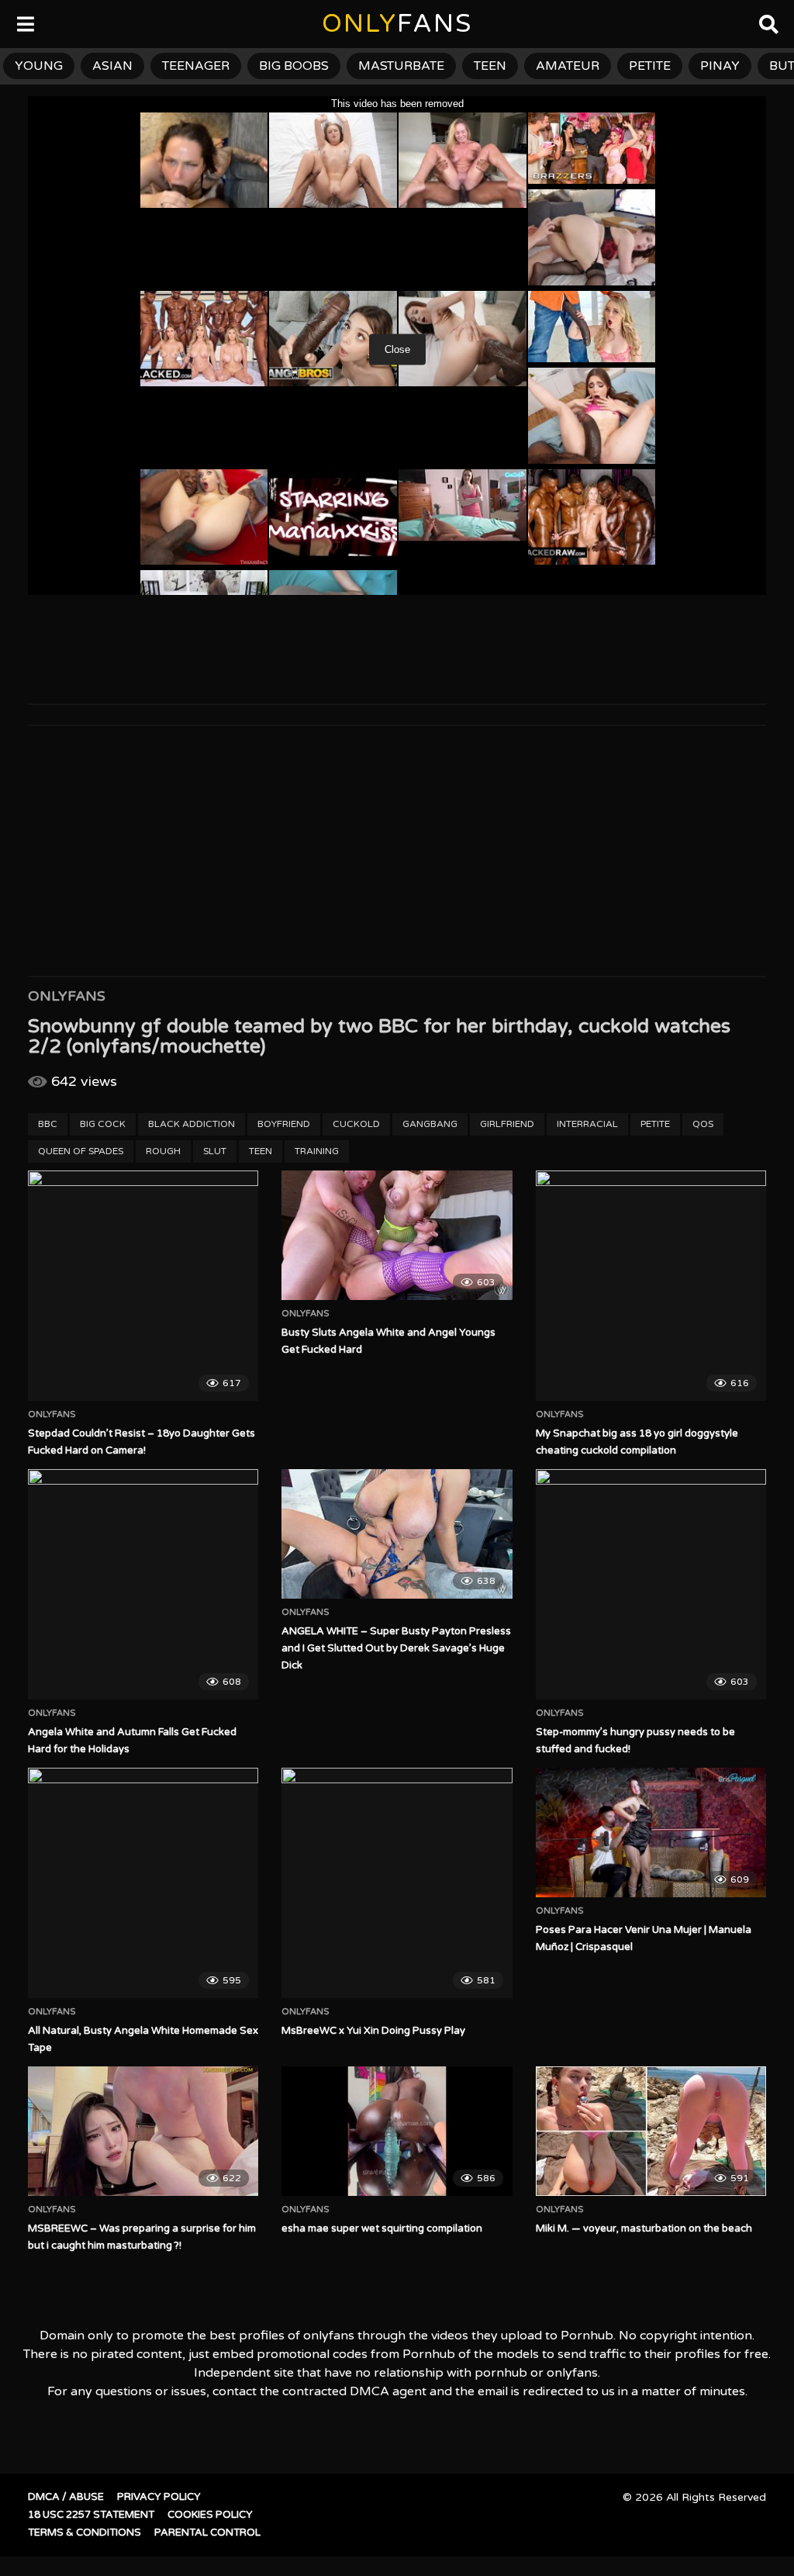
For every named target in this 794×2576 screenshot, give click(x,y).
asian (112, 66)
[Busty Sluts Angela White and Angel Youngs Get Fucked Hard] (397, 1235)
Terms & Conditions (85, 2533)
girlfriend (507, 1124)
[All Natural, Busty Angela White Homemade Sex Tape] (143, 1883)
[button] (25, 23)
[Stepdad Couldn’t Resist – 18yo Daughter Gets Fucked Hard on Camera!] (143, 1286)
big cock (103, 1124)
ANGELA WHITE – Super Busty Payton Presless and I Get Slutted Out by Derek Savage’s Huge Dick (396, 1648)
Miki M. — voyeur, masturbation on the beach (644, 2228)
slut (215, 1151)
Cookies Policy (210, 2515)
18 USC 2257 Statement (91, 2515)
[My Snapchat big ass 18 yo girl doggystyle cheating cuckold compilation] (651, 1286)
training (317, 1151)
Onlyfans (67, 996)
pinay (720, 66)
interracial (587, 1124)
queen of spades (81, 1151)
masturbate (401, 66)
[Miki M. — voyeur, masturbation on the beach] (651, 2131)
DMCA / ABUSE (66, 2497)
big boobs (294, 66)
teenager (196, 66)
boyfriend (284, 1124)
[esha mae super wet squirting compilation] (397, 2131)
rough (163, 1151)
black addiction (192, 1124)
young (39, 66)
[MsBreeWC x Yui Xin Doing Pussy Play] (397, 1883)
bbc (48, 1124)
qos (703, 1124)
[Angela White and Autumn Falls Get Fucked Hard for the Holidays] (143, 1584)
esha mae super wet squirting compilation (382, 2228)
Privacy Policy (159, 2497)
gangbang (430, 1124)
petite (650, 66)
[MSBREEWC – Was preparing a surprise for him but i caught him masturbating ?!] (143, 2131)
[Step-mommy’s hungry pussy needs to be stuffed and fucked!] (651, 1584)
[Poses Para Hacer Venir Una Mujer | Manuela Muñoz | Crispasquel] (651, 1833)
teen (490, 66)
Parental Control (207, 2533)
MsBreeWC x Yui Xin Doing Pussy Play (373, 2031)
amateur (568, 66)
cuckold (356, 1124)
